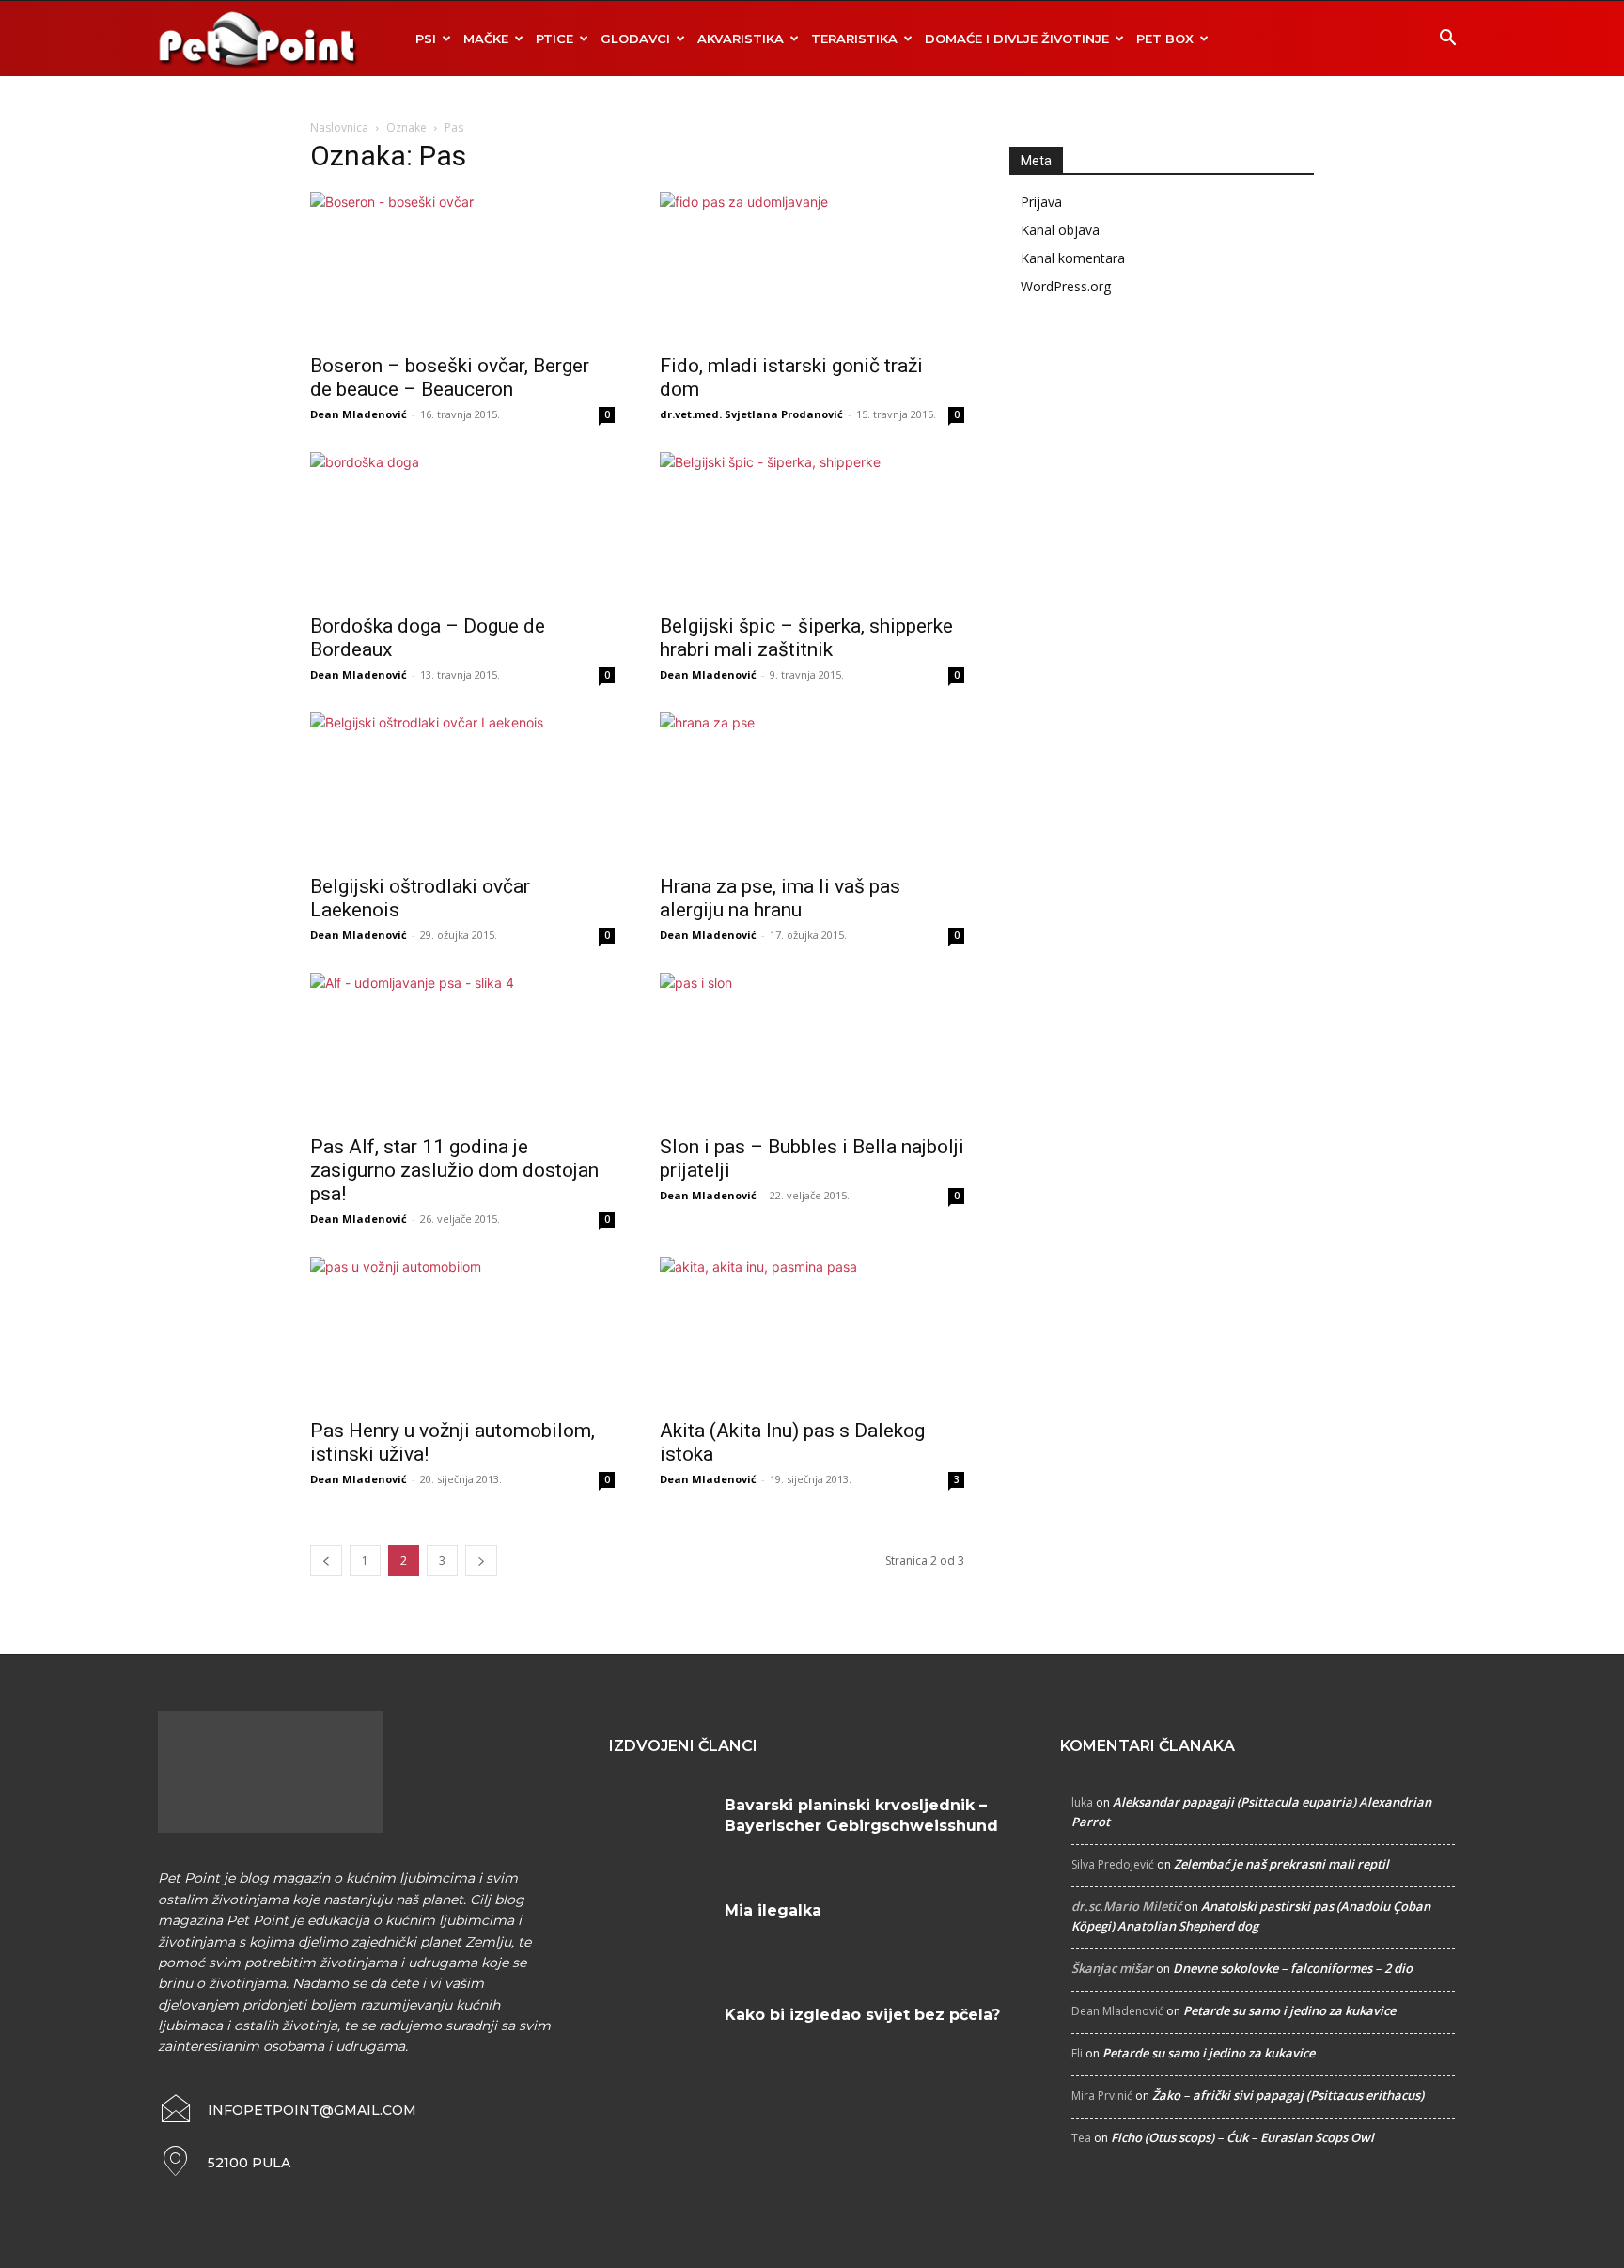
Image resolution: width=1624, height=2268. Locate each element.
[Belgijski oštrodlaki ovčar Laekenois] (462, 788)
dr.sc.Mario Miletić (1126, 1906)
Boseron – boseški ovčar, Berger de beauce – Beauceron (450, 377)
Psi (426, 39)
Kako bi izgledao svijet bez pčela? (862, 2015)
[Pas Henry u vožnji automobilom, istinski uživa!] (462, 1332)
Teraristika (854, 39)
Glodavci (635, 39)
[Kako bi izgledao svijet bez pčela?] (660, 2038)
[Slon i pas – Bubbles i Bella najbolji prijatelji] (812, 1048)
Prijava (1041, 202)
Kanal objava (1060, 230)
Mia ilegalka (773, 1910)
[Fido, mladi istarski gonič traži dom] (812, 267)
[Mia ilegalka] (660, 1933)
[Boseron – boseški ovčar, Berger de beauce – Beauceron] (462, 267)
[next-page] (481, 1561)
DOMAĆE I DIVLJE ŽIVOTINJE (1017, 39)
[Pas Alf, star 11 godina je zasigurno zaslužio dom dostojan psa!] (462, 1048)
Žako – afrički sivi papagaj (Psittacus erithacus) (1288, 2095)
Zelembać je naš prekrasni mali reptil (1281, 1864)
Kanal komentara (1073, 258)
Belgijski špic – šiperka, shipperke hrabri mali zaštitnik (806, 638)
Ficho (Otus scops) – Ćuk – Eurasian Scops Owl (1242, 2137)
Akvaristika (741, 39)
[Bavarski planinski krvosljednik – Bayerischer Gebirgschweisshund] (660, 1828)
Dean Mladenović (359, 414)
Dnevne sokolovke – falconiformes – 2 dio (1293, 1968)
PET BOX (1165, 39)
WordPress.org (1066, 286)
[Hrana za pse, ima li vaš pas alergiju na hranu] (812, 788)
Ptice (554, 39)
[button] (1447, 40)
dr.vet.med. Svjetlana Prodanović (751, 414)
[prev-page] (326, 1561)
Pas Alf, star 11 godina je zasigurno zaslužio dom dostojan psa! (454, 1170)
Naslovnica (339, 127)
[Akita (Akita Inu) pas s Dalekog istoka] (812, 1332)
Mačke (486, 39)
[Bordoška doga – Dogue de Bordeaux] (462, 527)
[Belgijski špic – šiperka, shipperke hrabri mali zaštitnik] (812, 527)
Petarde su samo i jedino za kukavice (1289, 2010)
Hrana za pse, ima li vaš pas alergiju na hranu (780, 898)
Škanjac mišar (1112, 1968)
